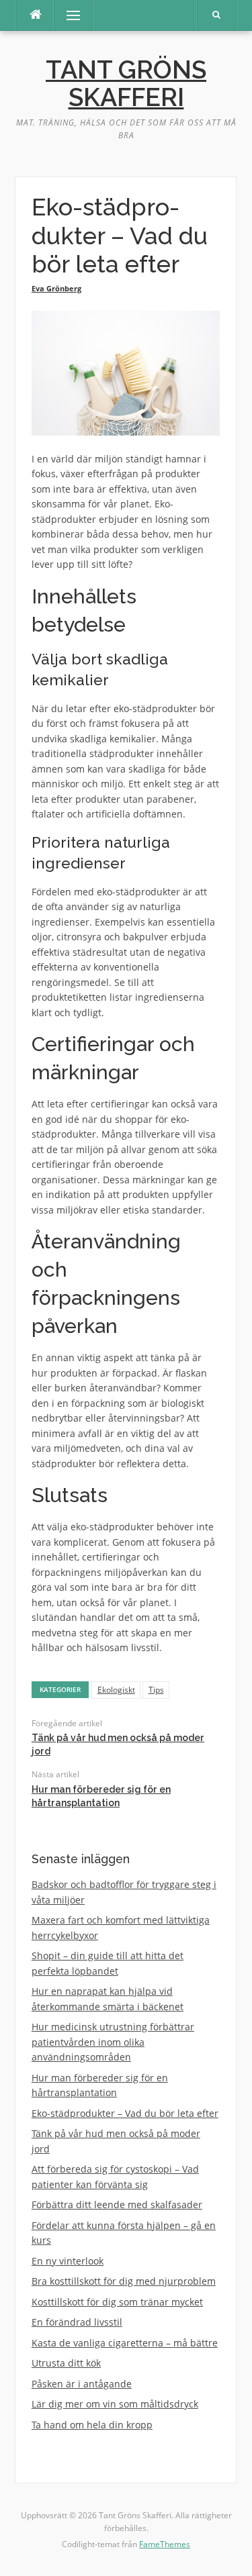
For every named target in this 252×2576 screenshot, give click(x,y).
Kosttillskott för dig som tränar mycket (117, 2302)
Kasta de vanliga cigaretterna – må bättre (125, 2343)
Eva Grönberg (56, 288)
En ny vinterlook (68, 2261)
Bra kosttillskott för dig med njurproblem (124, 2281)
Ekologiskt (116, 1690)
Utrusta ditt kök (66, 2363)
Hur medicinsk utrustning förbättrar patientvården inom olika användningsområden (113, 2042)
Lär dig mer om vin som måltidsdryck (115, 2404)
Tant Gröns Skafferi (126, 84)
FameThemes (165, 2544)
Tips (156, 1690)
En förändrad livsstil (77, 2322)
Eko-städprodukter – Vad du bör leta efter (125, 2113)
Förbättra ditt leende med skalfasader (117, 2205)
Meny (67, 15)
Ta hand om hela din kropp (92, 2425)
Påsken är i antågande (82, 2384)
